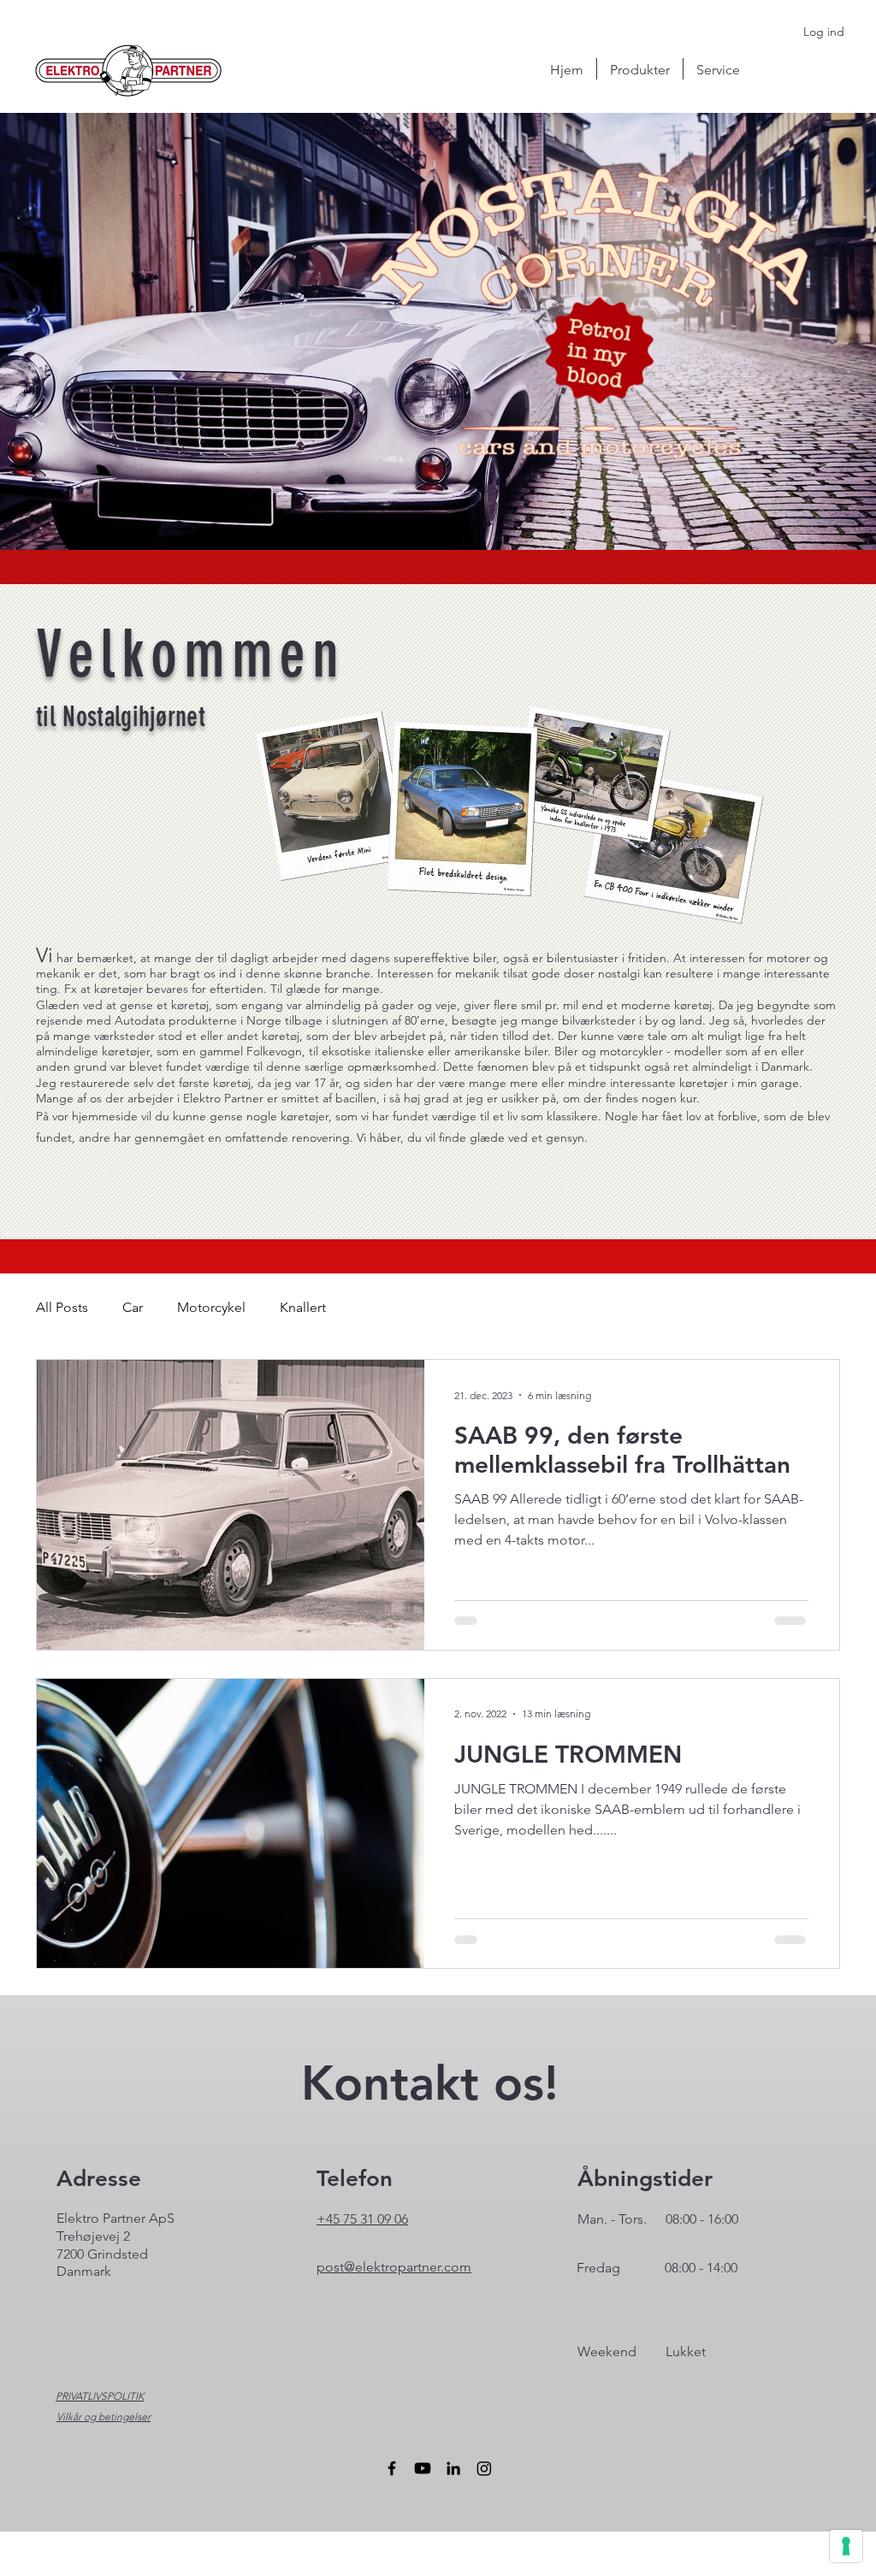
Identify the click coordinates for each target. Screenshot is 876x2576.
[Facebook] (392, 2468)
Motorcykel (211, 1307)
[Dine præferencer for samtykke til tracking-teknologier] (846, 2546)
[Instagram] (484, 2468)
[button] (640, 69)
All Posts (62, 1307)
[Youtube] (423, 2468)
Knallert (303, 1307)
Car (133, 1307)
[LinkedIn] (453, 2468)
